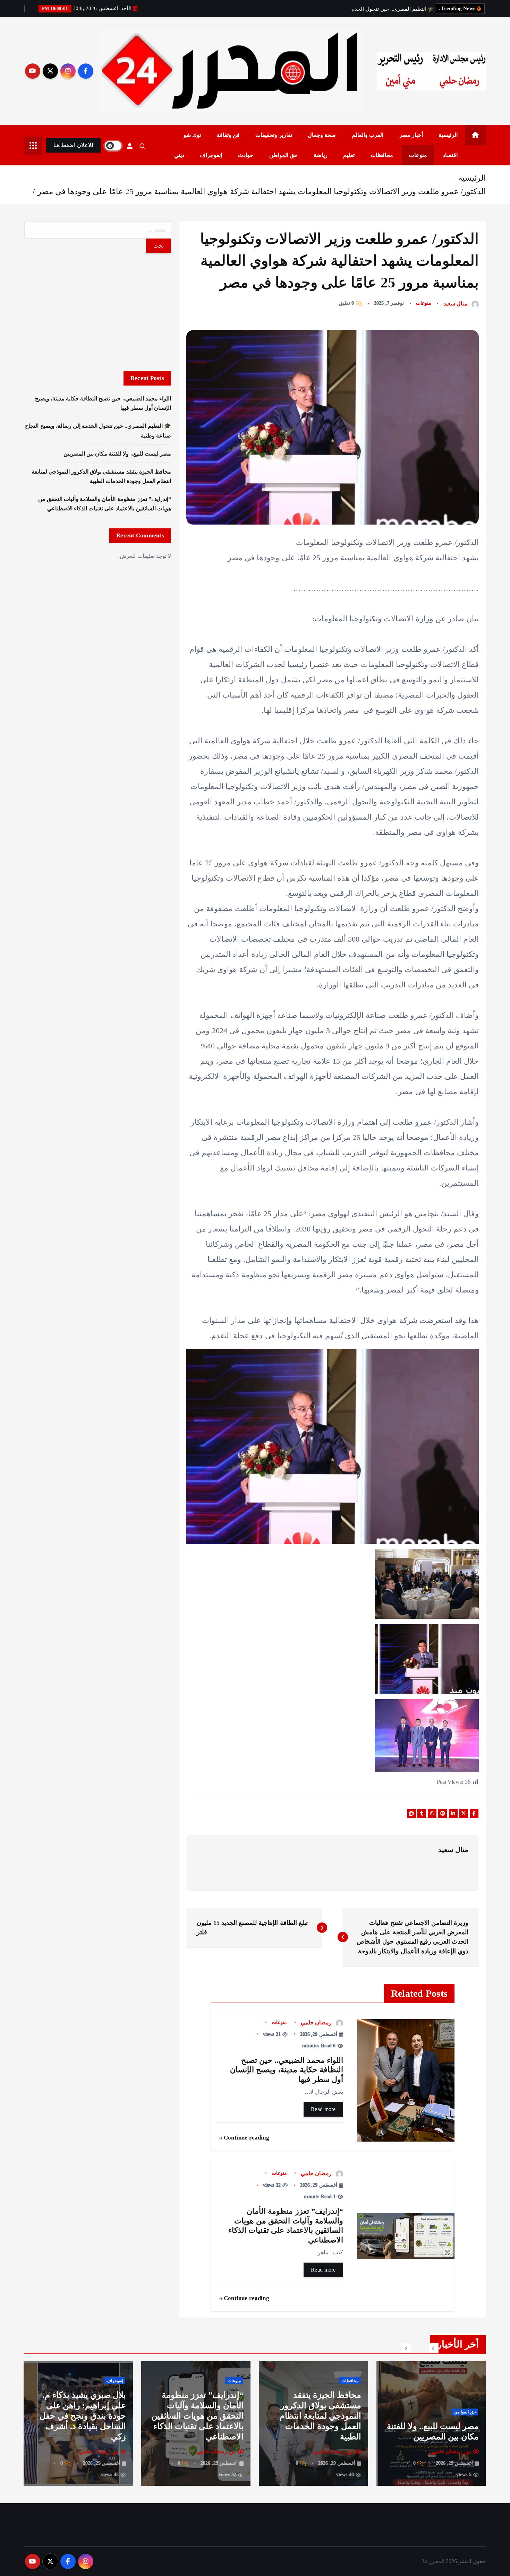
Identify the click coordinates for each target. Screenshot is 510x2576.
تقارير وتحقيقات (274, 135)
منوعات (418, 155)
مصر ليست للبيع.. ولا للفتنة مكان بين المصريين (117, 454)
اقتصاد (450, 155)
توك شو (192, 135)
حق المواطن (283, 155)
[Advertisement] (98, 312)
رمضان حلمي (316, 2022)
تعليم (349, 155)
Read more (323, 2109)
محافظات (382, 155)
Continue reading (246, 2138)
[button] (433, 2348)
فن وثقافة (228, 135)
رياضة (321, 155)
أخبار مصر (411, 135)
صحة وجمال (322, 135)
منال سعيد (455, 304)
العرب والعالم (368, 135)
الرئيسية (448, 135)
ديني (179, 155)
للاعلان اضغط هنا (73, 145)
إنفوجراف (211, 155)
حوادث (246, 155)
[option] (431, 2423)
